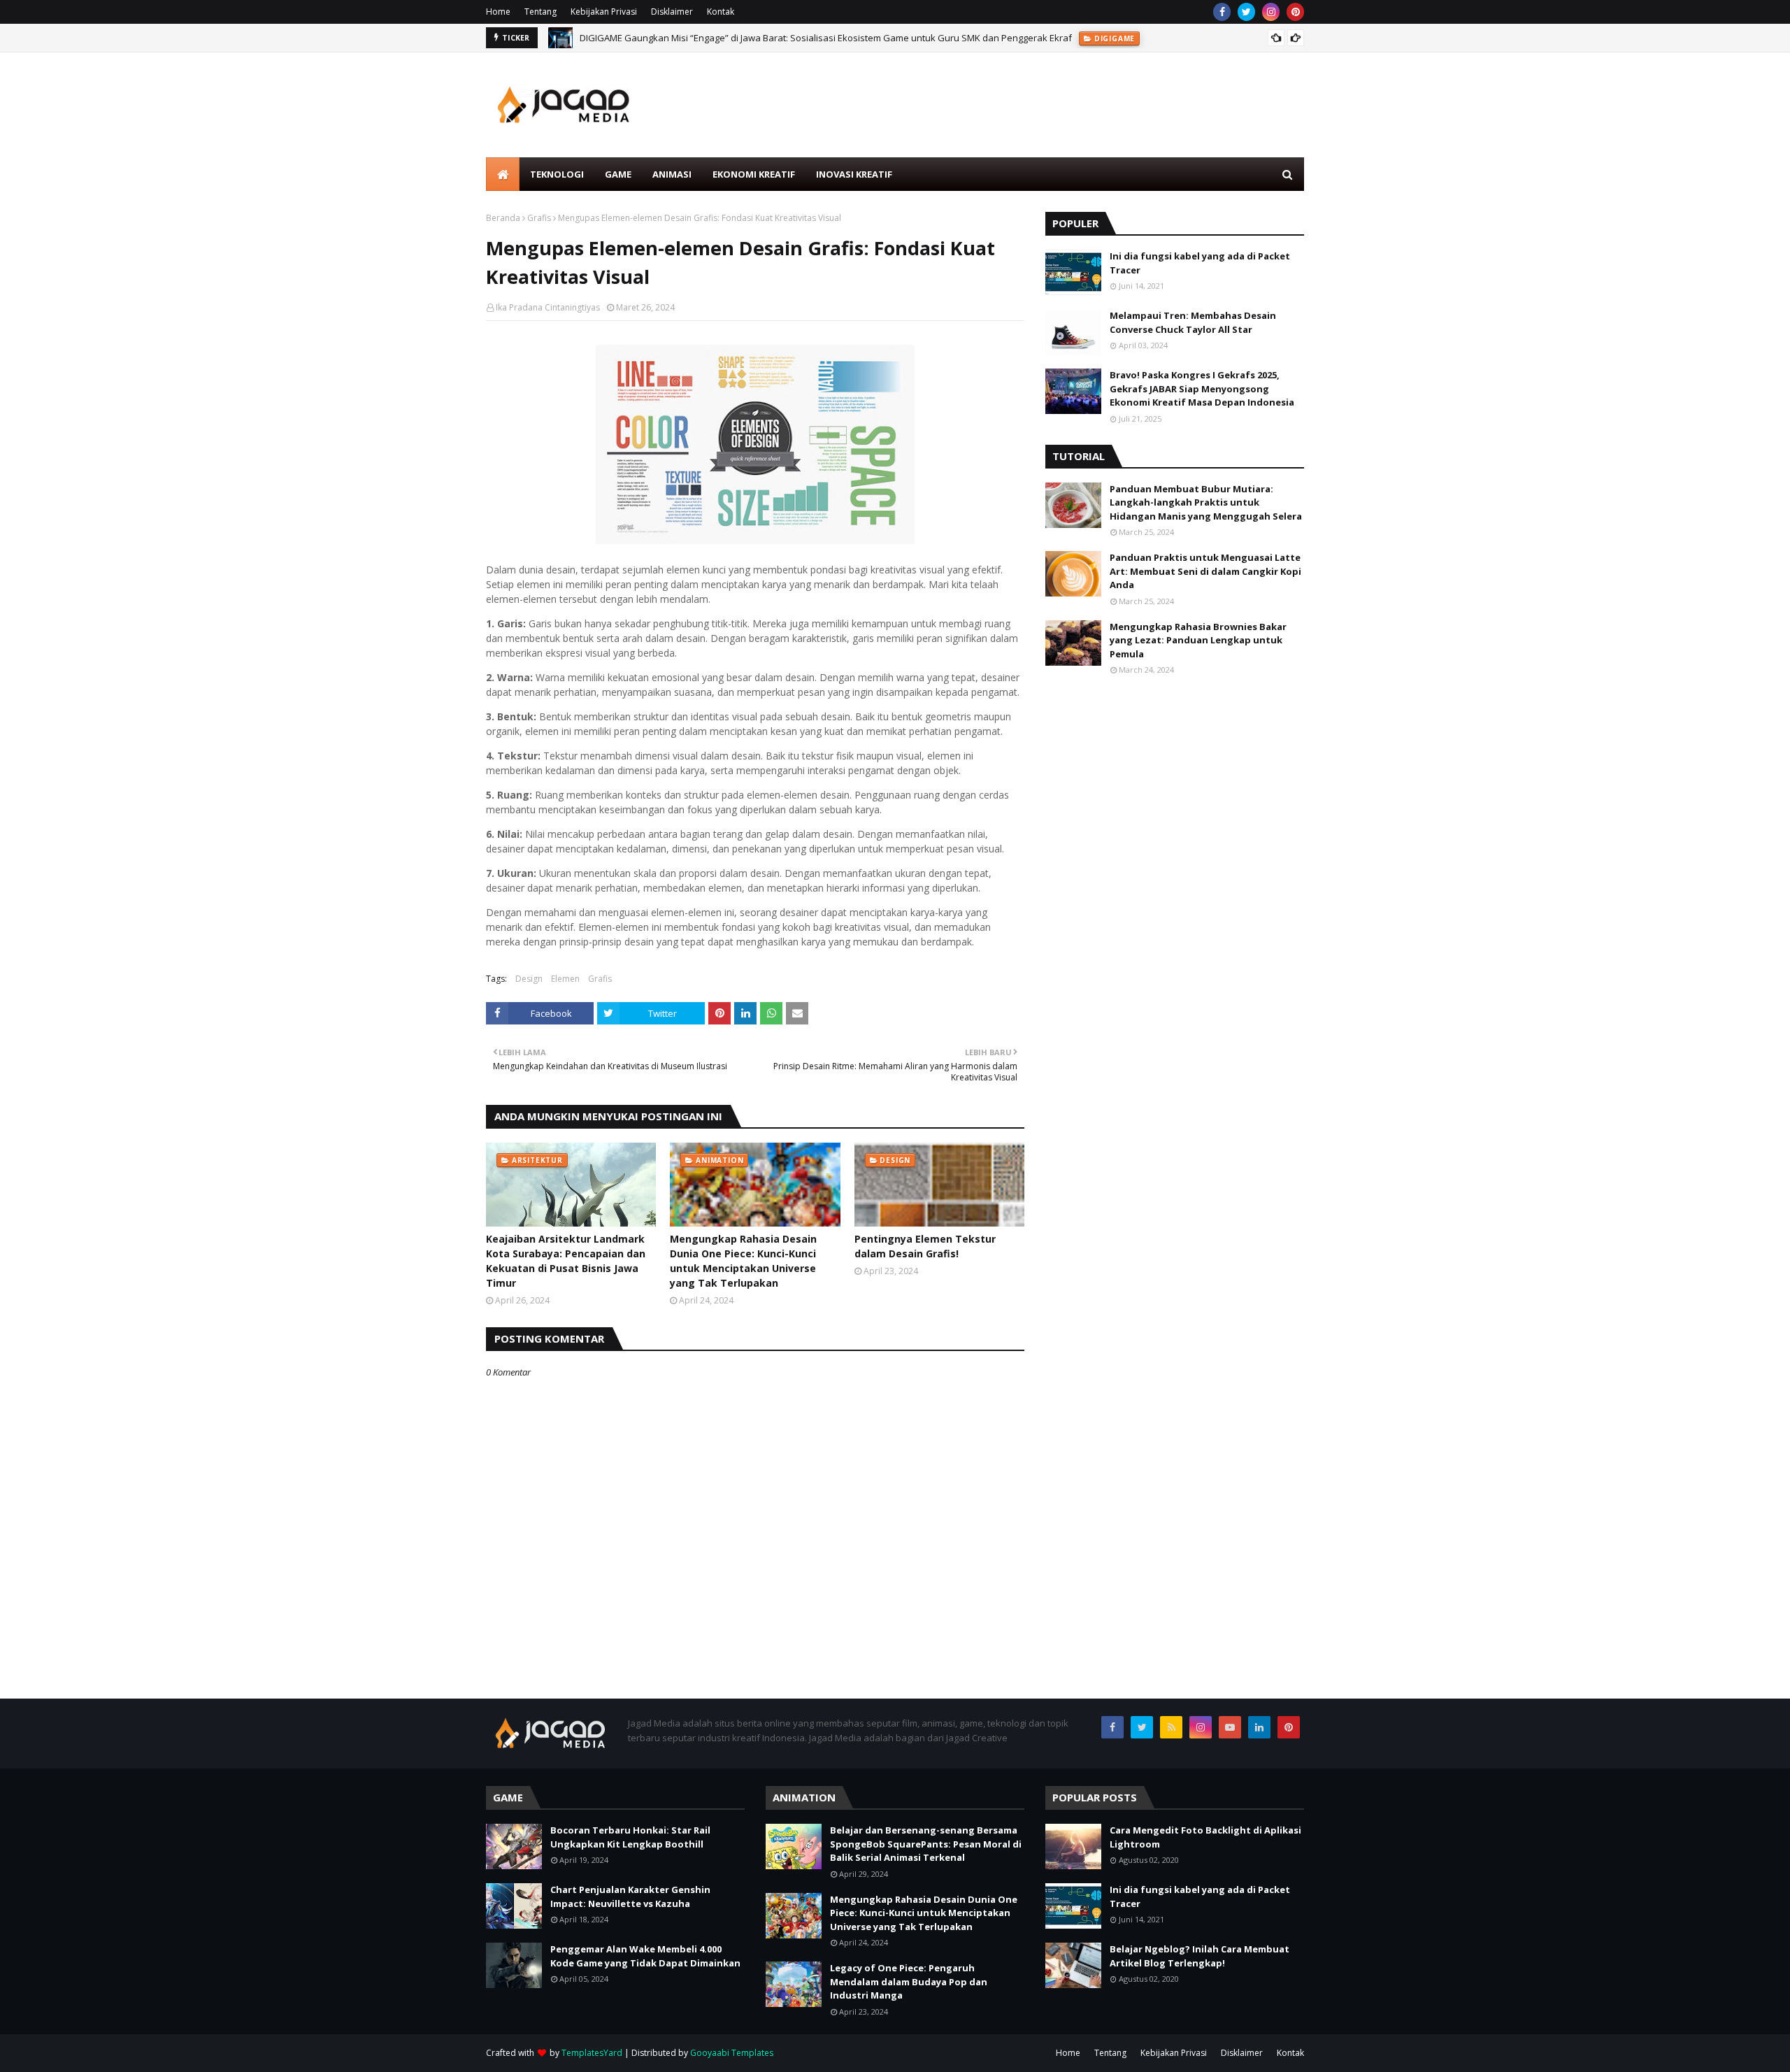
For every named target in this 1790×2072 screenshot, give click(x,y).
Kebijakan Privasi (604, 12)
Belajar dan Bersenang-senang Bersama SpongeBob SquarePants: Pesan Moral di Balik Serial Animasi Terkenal (926, 1844)
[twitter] (1246, 12)
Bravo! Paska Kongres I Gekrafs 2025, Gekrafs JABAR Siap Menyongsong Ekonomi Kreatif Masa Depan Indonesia (1202, 388)
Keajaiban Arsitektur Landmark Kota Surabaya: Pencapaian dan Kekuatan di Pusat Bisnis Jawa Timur (566, 1261)
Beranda (503, 218)
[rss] (1171, 1727)
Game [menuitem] (618, 174)
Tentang (540, 12)
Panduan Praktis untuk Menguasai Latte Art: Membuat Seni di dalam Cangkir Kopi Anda (1205, 571)
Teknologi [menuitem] (557, 174)
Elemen (565, 979)
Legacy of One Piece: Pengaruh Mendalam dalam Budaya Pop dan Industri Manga (909, 1981)
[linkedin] (1259, 1727)
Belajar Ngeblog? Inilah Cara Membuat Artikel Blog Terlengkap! (1200, 1956)
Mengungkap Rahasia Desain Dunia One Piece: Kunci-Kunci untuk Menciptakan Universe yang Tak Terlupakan (743, 1261)
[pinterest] (1295, 12)
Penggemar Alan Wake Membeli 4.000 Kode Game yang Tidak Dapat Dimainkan (645, 1956)
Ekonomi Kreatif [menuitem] (754, 174)
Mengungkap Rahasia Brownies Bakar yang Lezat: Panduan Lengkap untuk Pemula (1198, 640)
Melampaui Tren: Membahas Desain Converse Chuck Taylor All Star (1193, 322)
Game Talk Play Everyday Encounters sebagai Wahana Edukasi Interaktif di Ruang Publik (768, 43)
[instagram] (1271, 12)
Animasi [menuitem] (672, 174)
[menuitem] (503, 174)
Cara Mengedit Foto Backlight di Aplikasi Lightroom (1205, 1837)
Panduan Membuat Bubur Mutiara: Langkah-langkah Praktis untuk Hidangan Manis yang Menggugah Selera (1206, 502)
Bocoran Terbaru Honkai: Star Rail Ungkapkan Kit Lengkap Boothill (630, 1837)
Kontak (721, 12)
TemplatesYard (592, 2053)
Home (498, 12)
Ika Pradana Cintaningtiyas (548, 307)
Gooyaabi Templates (732, 2053)
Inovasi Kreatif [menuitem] (854, 174)
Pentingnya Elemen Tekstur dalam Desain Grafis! (925, 1246)
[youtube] (1230, 1727)
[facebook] (1222, 12)
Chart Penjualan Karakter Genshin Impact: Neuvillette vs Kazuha (630, 1896)
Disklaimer (672, 12)
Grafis (539, 218)
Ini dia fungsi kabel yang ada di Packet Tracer (1200, 263)
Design (529, 979)
